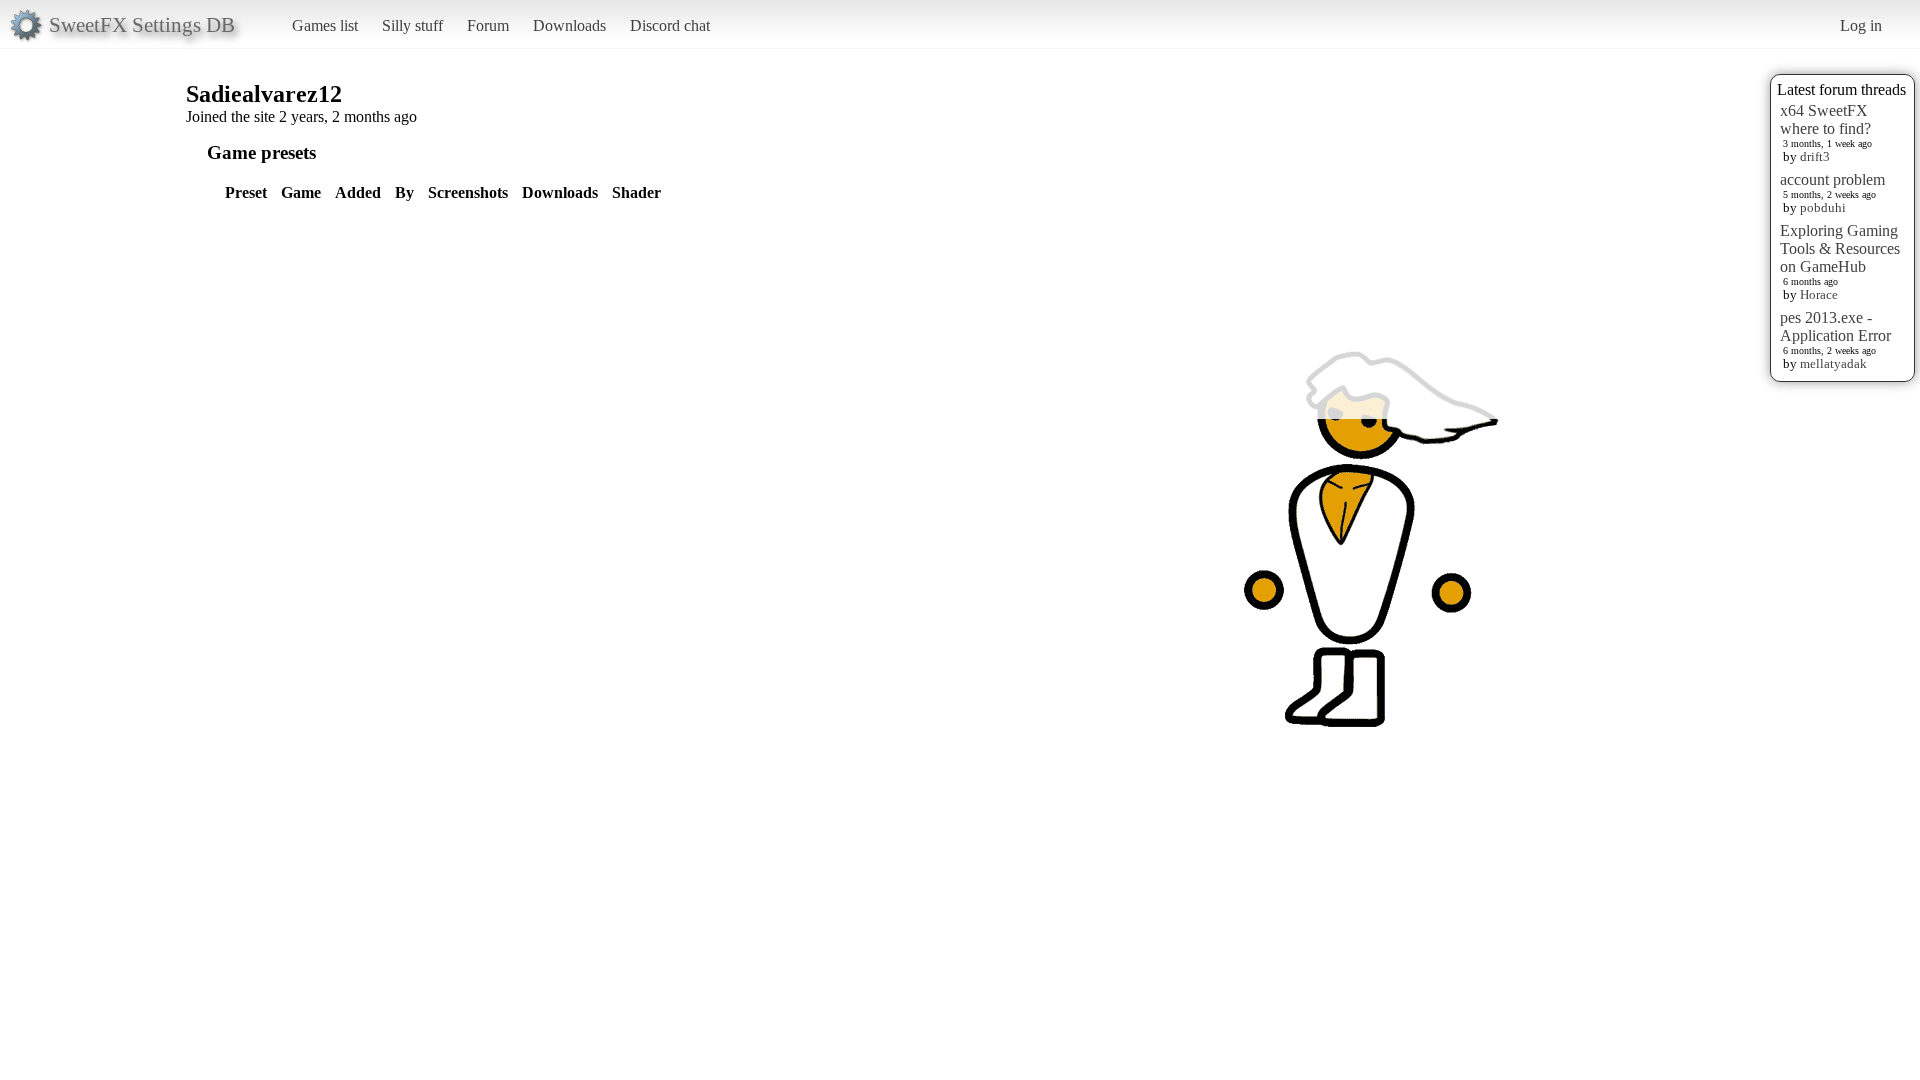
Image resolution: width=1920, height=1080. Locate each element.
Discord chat (670, 25)
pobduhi (1823, 207)
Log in (1861, 25)
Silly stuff (412, 25)
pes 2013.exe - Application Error (1835, 326)
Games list (325, 25)
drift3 (1815, 156)
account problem (1832, 179)
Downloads (569, 25)
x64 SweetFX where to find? (1825, 119)
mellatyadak (1833, 363)
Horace (1819, 294)
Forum (488, 25)
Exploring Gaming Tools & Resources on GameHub (1840, 248)
